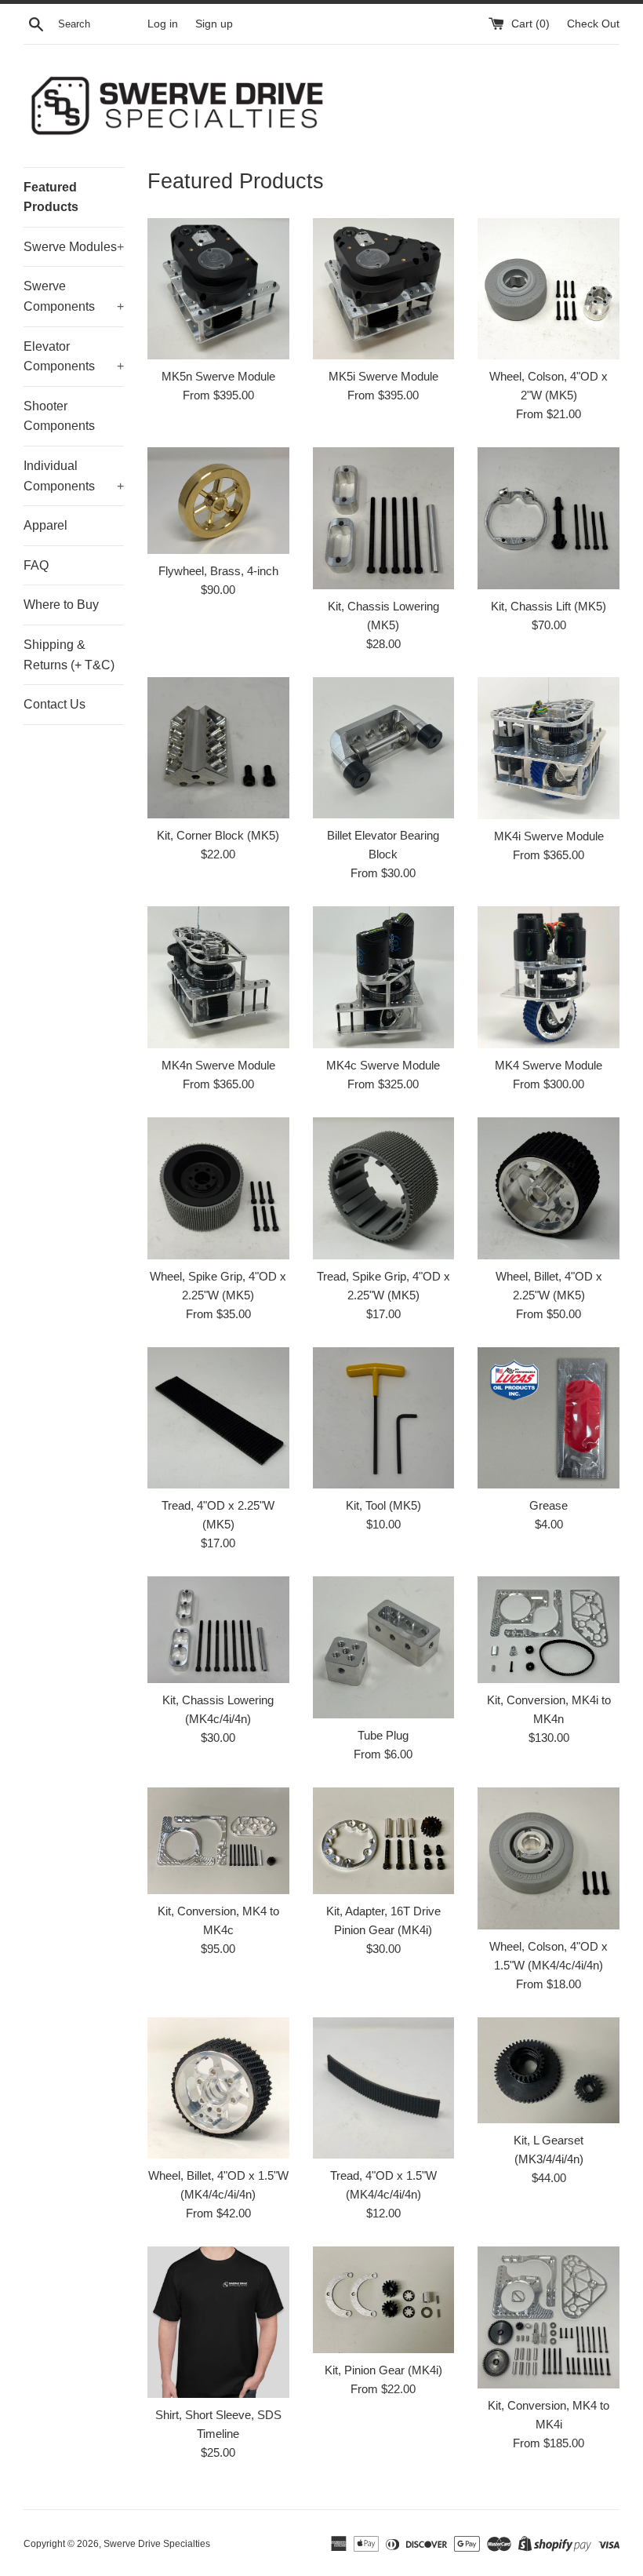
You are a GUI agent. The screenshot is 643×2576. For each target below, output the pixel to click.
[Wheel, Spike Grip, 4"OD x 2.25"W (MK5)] (218, 1188)
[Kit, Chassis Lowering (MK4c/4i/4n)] (218, 1629)
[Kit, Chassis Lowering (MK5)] (384, 518)
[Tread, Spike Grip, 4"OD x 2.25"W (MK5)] (384, 1188)
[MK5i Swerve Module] (384, 289)
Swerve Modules (74, 247)
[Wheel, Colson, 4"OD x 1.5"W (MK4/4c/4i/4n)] (549, 1858)
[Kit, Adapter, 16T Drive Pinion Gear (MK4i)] (384, 1840)
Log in (163, 24)
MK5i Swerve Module (383, 376)
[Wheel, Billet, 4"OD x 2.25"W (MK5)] (549, 1188)
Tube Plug (383, 1735)
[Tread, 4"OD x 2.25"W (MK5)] (218, 1418)
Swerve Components (74, 296)
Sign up (214, 24)
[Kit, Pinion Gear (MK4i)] (384, 2299)
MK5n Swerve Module (218, 376)
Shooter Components (59, 416)
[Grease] (549, 1418)
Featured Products (51, 197)
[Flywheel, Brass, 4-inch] (218, 501)
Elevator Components (74, 357)
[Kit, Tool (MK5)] (384, 1418)
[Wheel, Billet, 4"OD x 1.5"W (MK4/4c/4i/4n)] (218, 2088)
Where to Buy (61, 605)
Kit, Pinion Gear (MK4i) (383, 2370)
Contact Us (54, 704)
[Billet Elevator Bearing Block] (384, 748)
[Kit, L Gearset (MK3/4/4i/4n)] (549, 2070)
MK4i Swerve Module (549, 836)
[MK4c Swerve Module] (384, 977)
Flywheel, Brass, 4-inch (218, 571)
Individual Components (74, 476)
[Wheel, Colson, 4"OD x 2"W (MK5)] (549, 289)
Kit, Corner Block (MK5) (218, 835)
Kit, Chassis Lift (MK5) (549, 606)
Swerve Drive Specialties (157, 2544)
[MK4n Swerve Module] (218, 977)
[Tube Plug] (384, 1647)
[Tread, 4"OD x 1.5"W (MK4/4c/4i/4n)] (384, 2088)
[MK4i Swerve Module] (549, 748)
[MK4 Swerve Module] (549, 977)
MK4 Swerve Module (549, 1065)
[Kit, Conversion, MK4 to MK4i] (549, 2317)
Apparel (45, 525)
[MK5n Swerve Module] (218, 289)
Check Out (593, 24)
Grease (549, 1505)
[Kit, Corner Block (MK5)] (218, 748)
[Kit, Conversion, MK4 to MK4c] (218, 1840)
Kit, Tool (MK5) (383, 1505)
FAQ (36, 565)
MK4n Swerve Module (218, 1065)
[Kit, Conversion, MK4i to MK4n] (549, 1630)
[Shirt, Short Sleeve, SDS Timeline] (218, 2322)
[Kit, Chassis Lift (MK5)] (549, 518)
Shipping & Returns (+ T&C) (69, 655)
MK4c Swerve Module (383, 1065)
